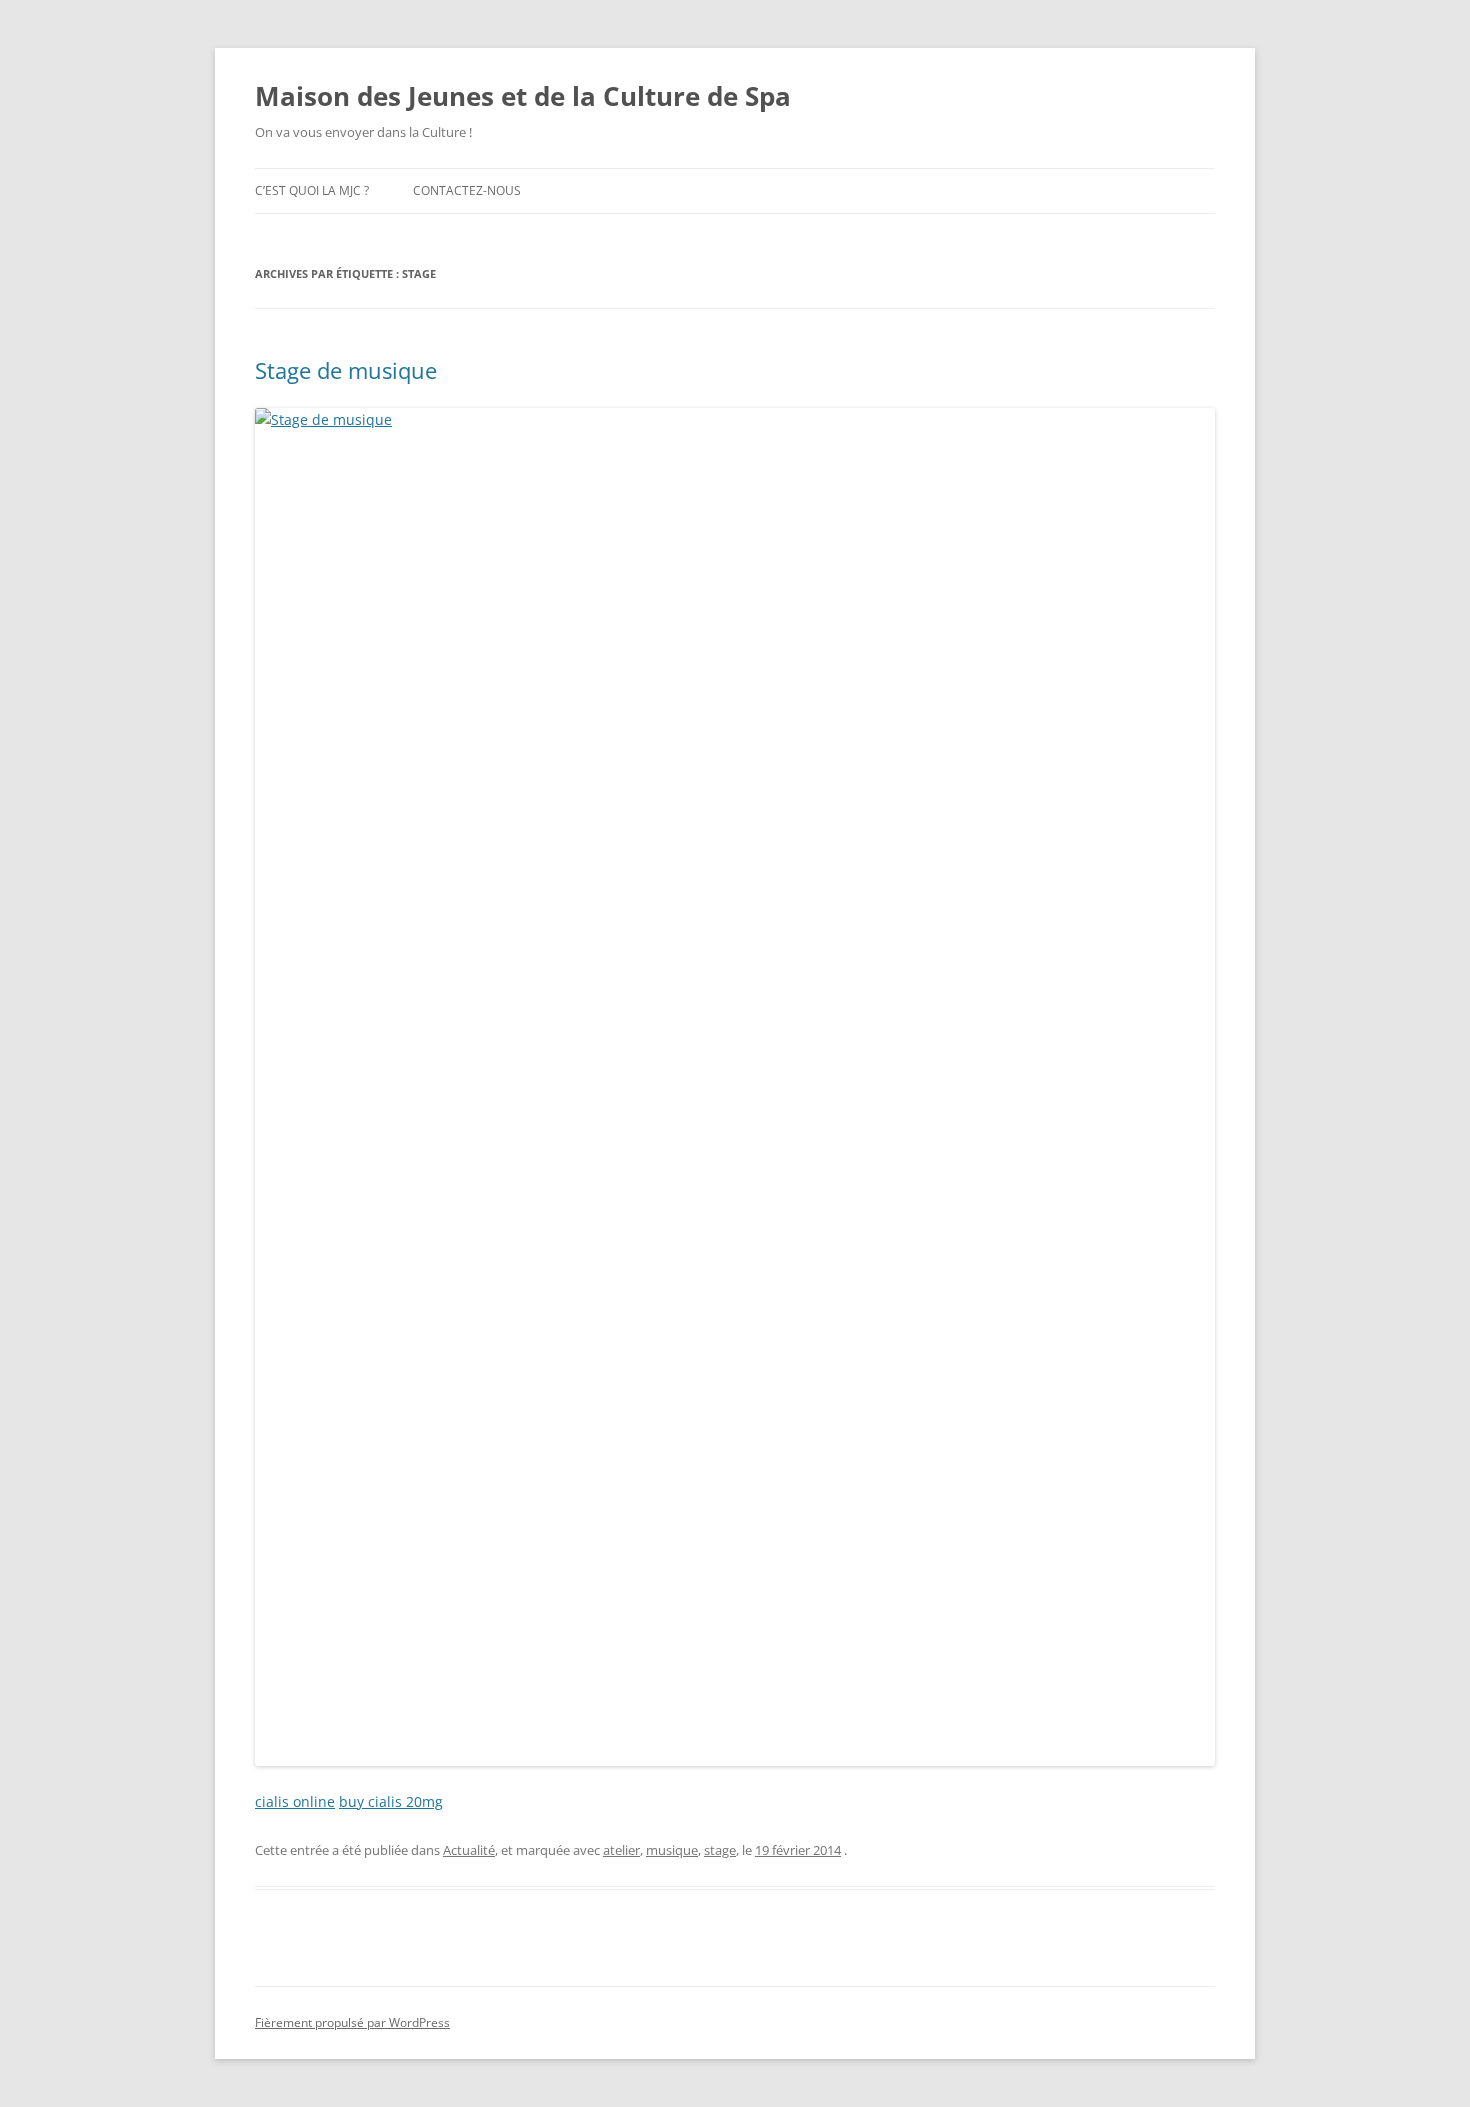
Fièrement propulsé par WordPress (352, 2022)
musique (672, 1850)
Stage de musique (346, 370)
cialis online (295, 1801)
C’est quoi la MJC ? (312, 190)
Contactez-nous (467, 190)
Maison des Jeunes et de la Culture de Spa (523, 96)
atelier (621, 1850)
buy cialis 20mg (391, 1801)
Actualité (469, 1850)
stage (720, 1850)
